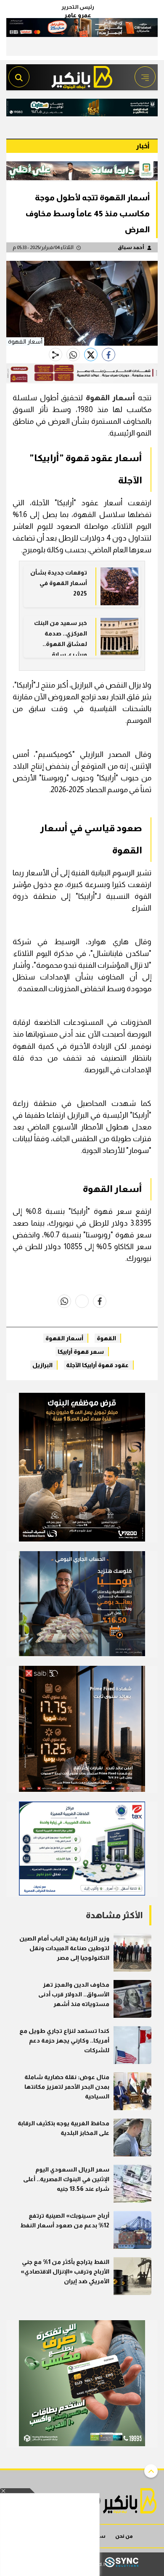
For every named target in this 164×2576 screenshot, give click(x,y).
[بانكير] (82, 75)
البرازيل (42, 1365)
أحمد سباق (131, 247)
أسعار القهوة (111, 398)
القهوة (106, 1338)
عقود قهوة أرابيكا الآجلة (97, 1365)
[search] (19, 77)
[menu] (145, 77)
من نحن (124, 2536)
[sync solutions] (122, 2564)
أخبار (143, 146)
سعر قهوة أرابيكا (81, 1352)
